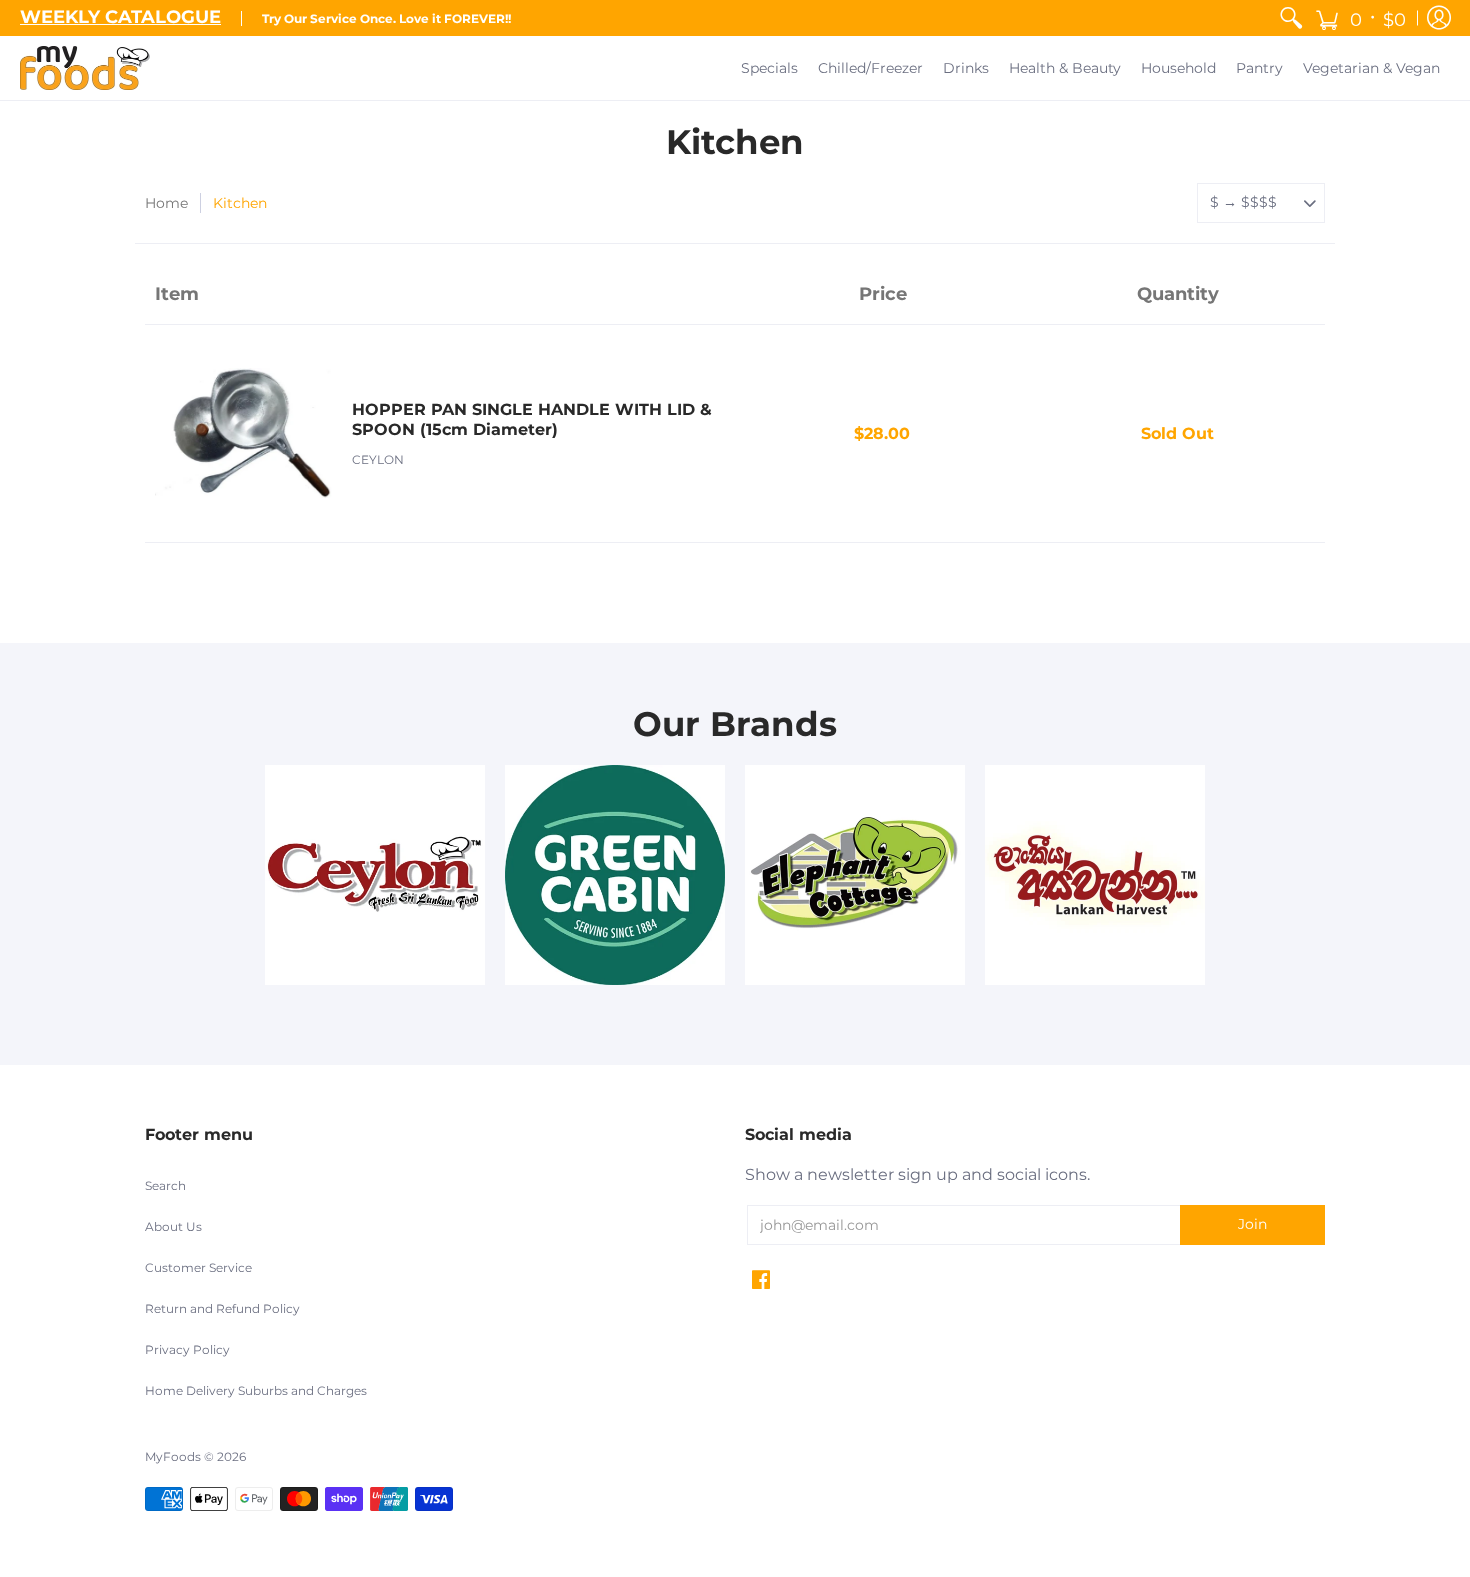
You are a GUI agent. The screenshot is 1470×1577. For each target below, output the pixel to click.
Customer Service (198, 1267)
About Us (173, 1226)
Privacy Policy (187, 1349)
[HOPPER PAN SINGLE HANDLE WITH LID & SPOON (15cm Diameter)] (243, 433)
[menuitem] (1291, 18)
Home (166, 203)
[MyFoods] (85, 68)
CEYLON (378, 459)
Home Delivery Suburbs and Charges (256, 1390)
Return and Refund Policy (222, 1308)
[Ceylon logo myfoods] (375, 875)
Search (165, 1185)
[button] (1360, 18)
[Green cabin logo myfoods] (615, 875)
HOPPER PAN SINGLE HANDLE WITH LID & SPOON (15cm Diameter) (532, 419)
